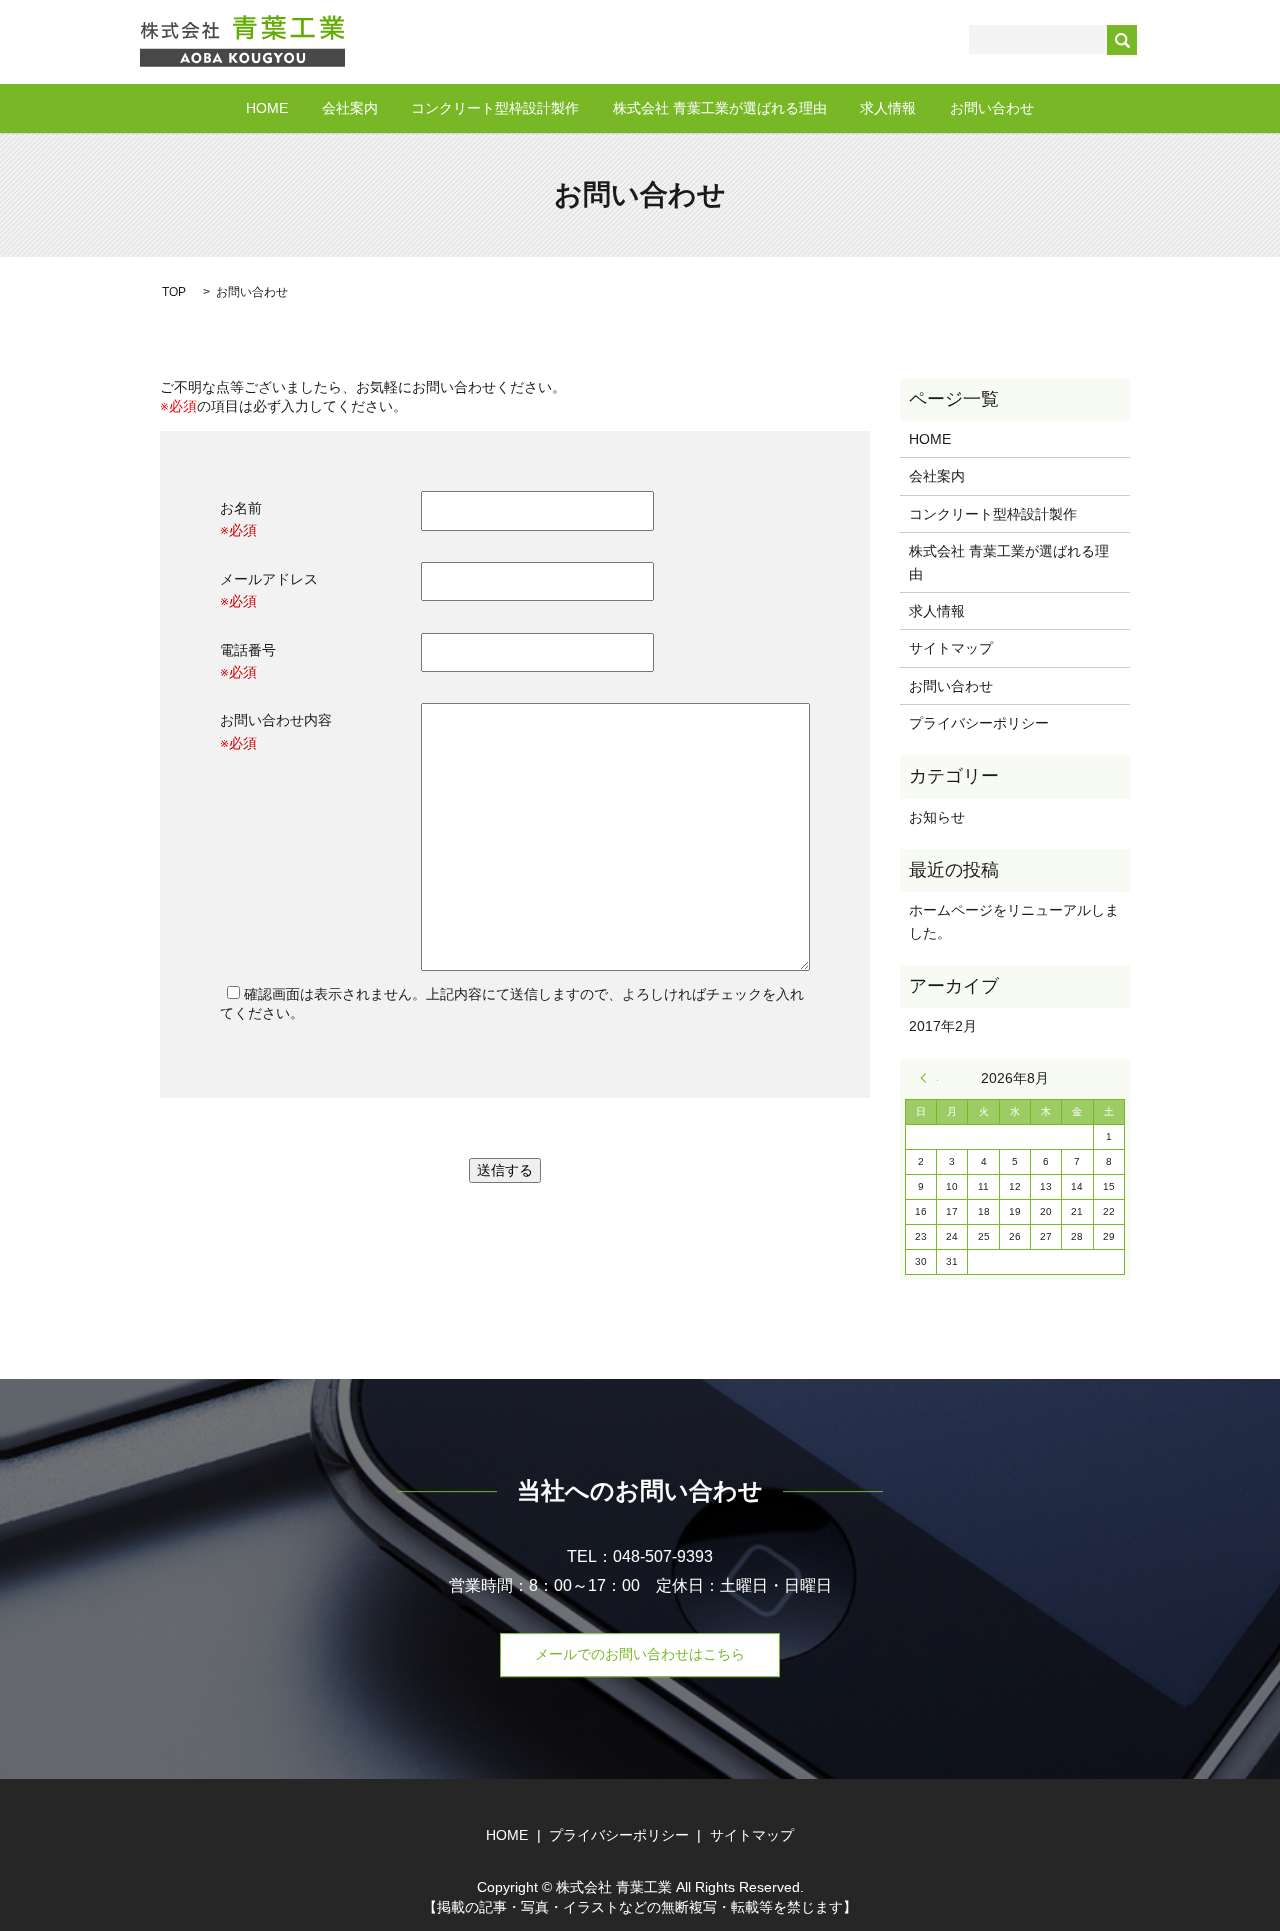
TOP (174, 292)
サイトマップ (951, 648)
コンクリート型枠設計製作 (495, 108)
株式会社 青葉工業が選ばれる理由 (720, 108)
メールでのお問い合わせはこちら (640, 1654)
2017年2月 (943, 1026)
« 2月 (929, 1078)
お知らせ (937, 817)
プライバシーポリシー (979, 723)
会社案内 (350, 108)
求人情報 (888, 108)
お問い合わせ (992, 108)
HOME (267, 108)
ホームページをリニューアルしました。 (1014, 921)
